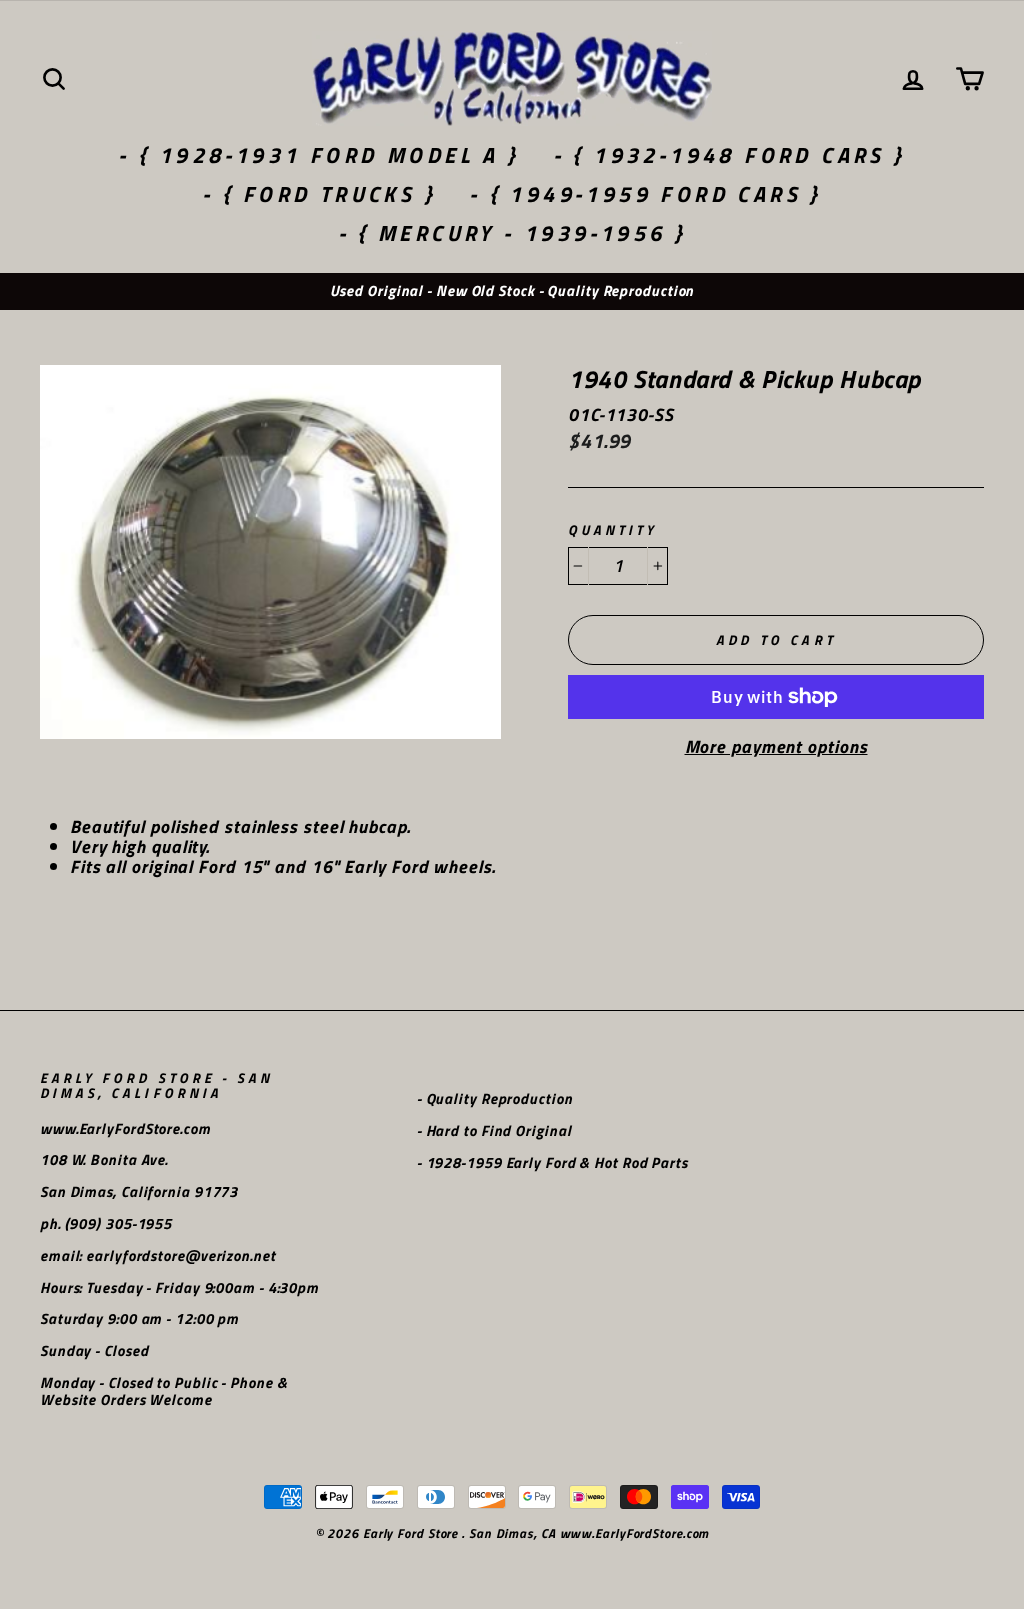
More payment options (776, 747)
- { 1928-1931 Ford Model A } (318, 155)
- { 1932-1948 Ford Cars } (729, 155)
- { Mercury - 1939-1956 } (512, 233)
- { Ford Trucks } (319, 194)
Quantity (612, 530)
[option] (512, 291)
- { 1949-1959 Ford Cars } (645, 194)
